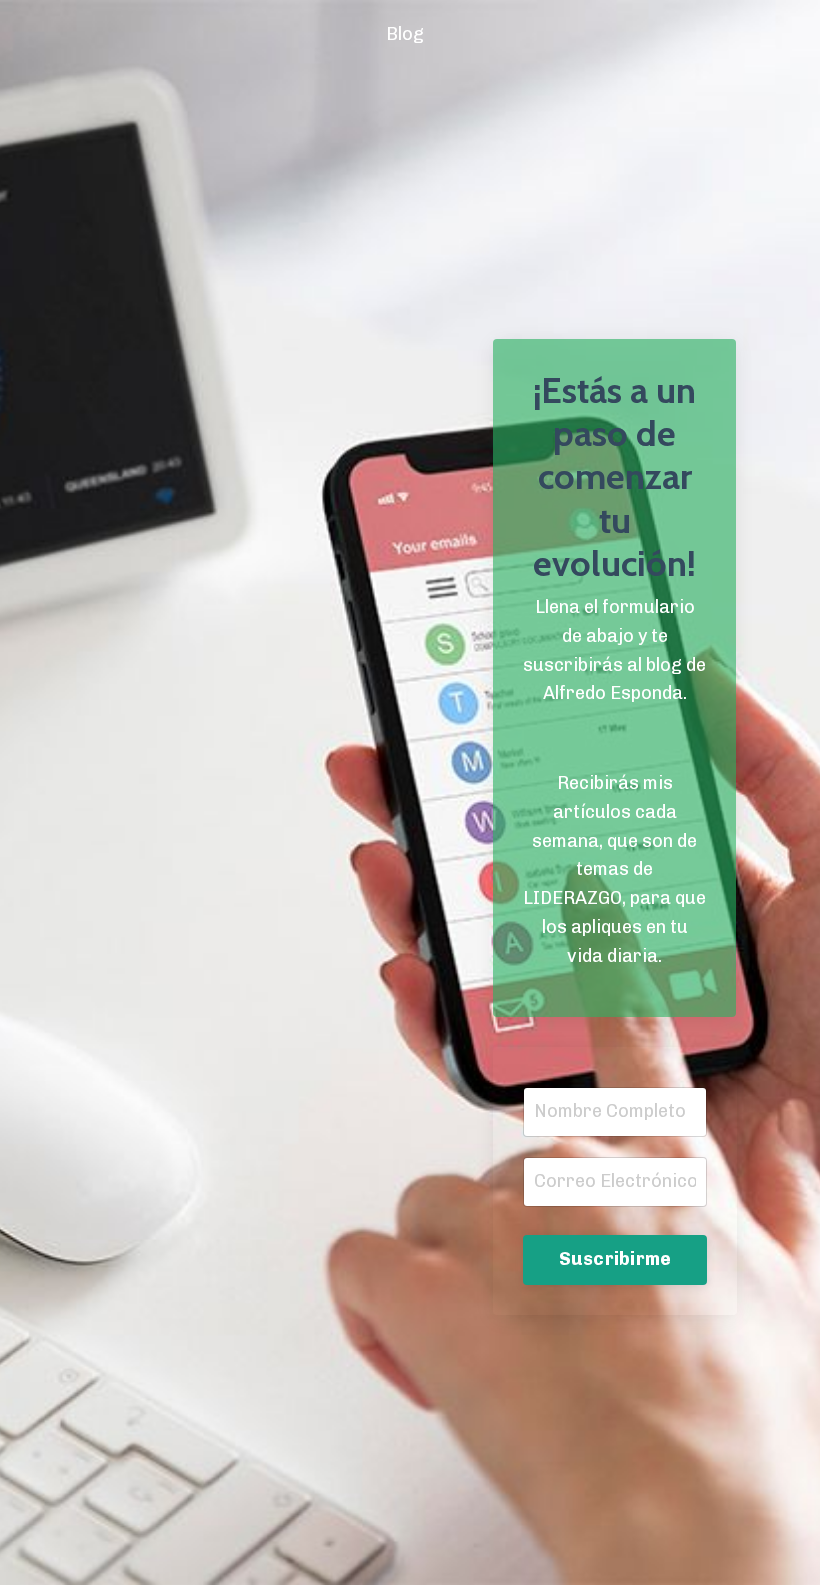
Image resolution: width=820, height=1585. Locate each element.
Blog (405, 34)
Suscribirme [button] (615, 1259)
